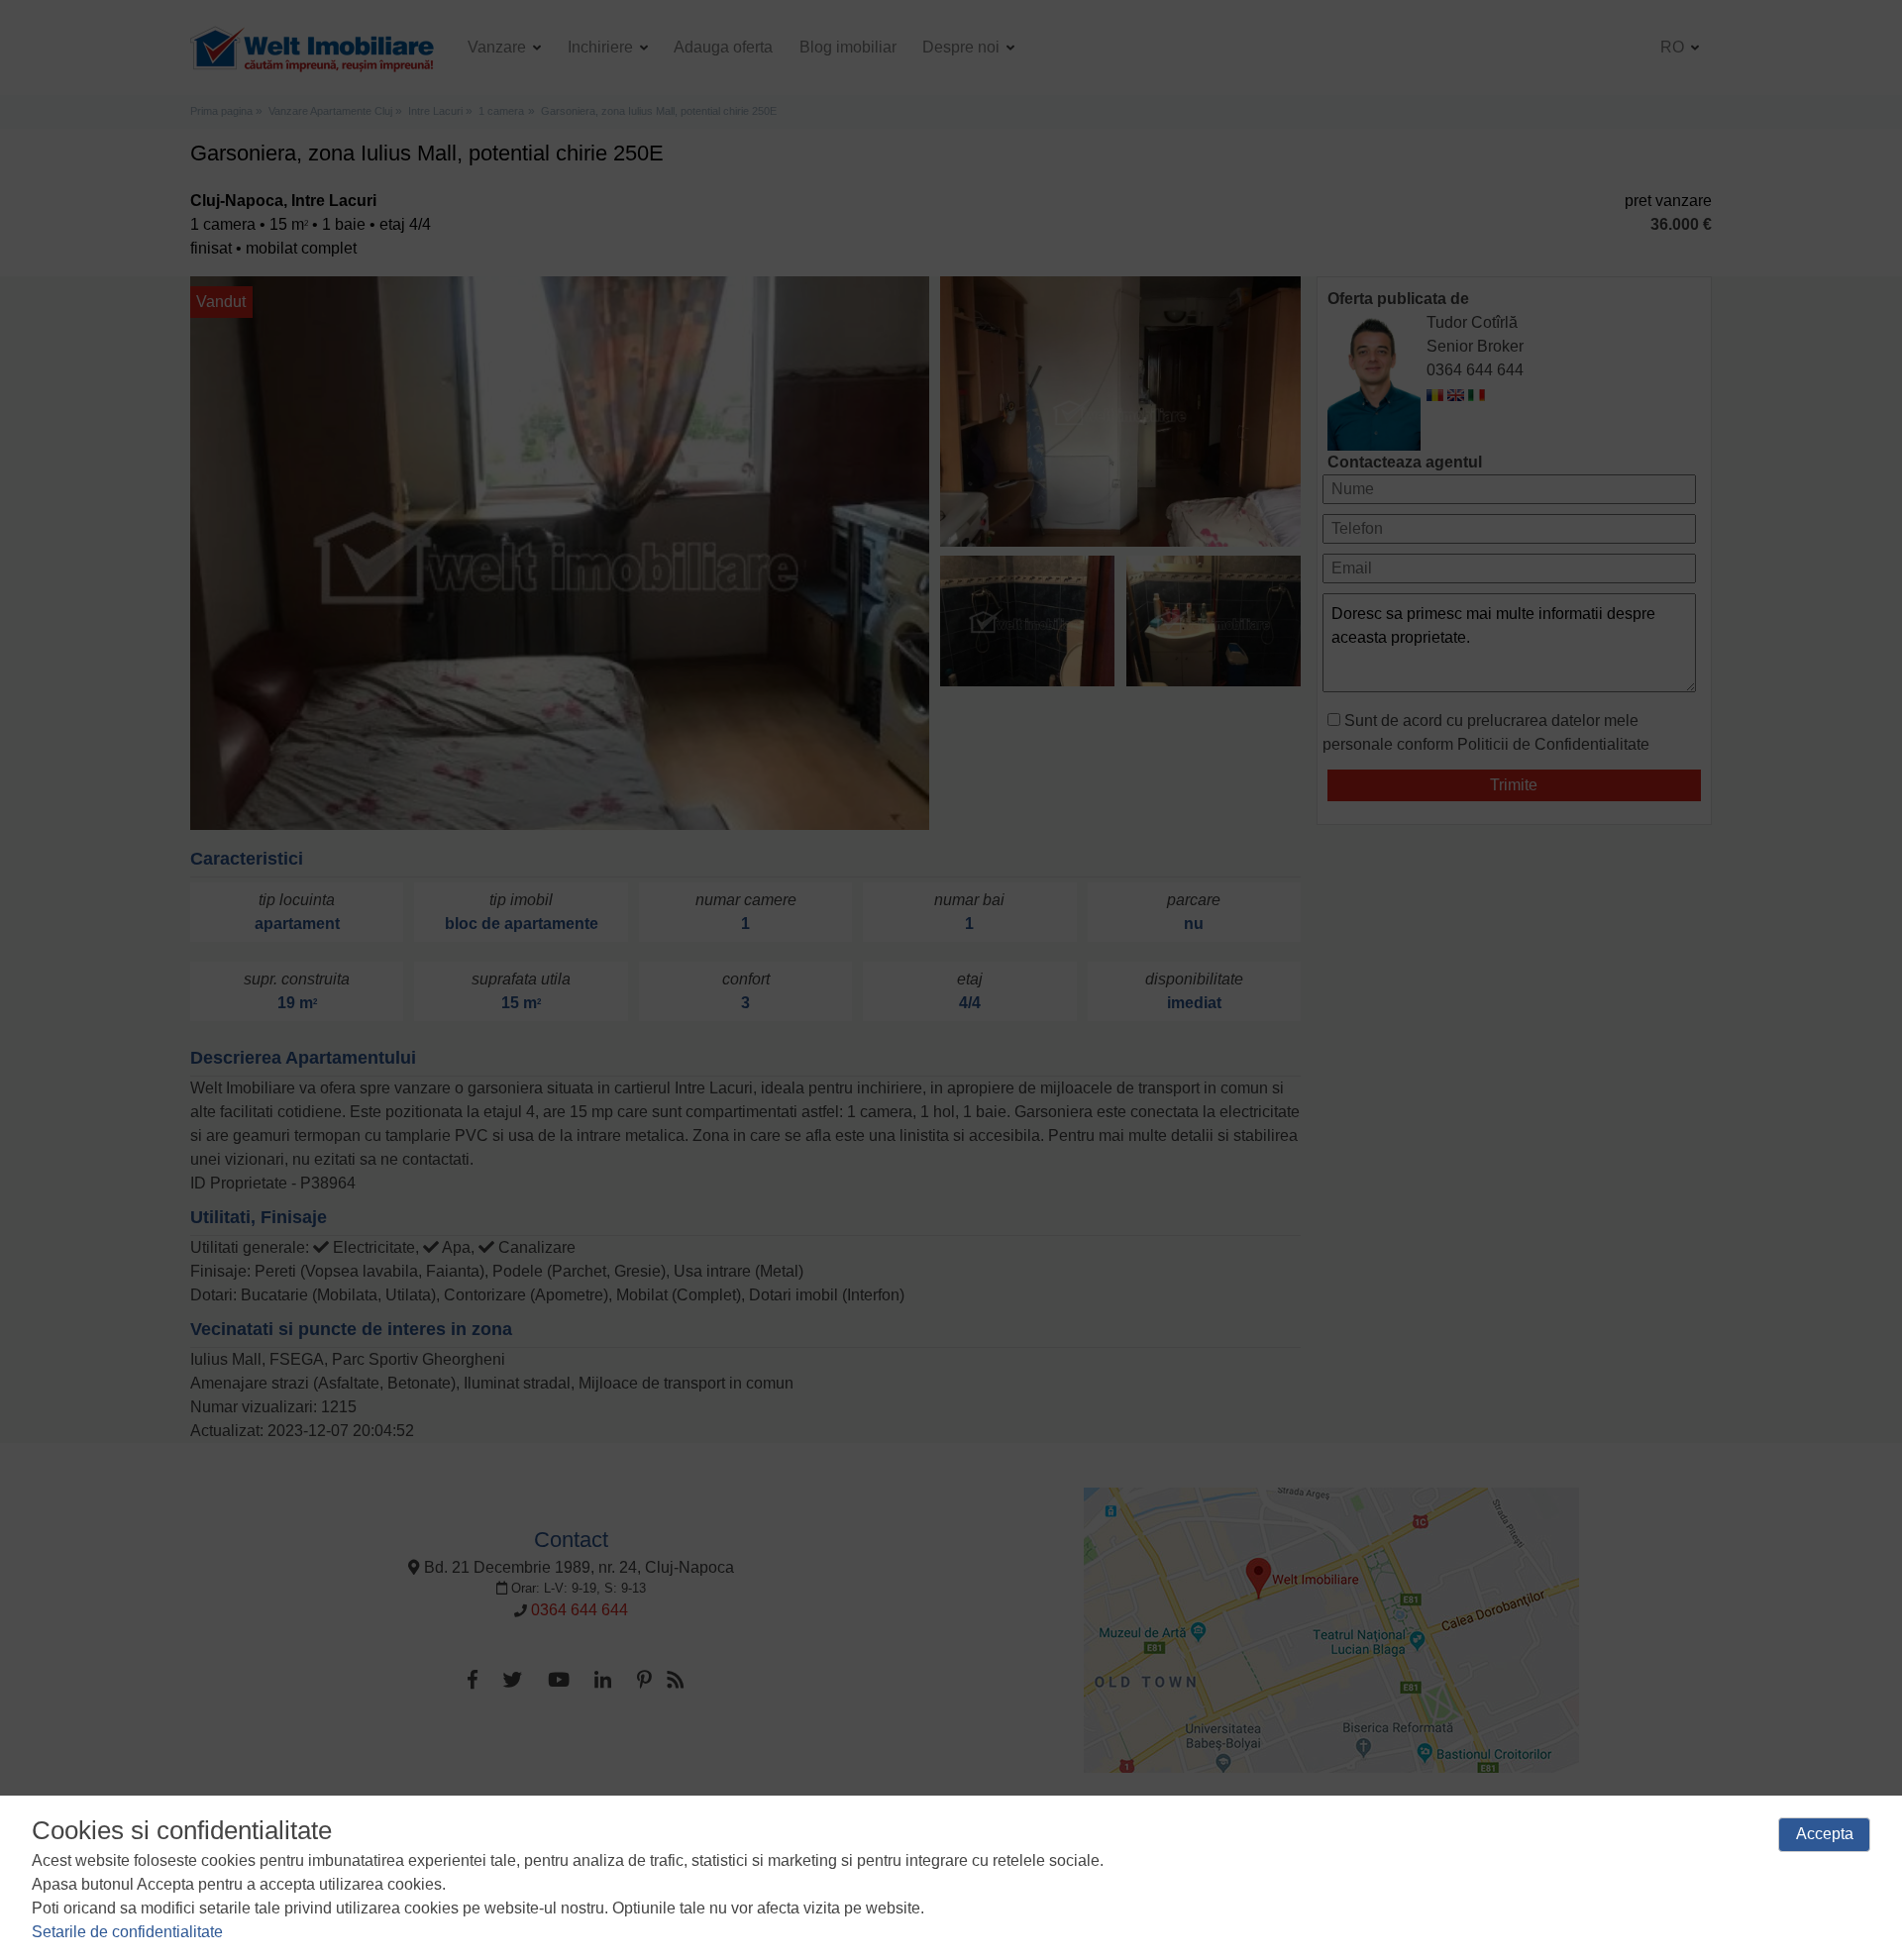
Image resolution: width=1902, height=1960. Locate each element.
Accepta (1825, 1834)
